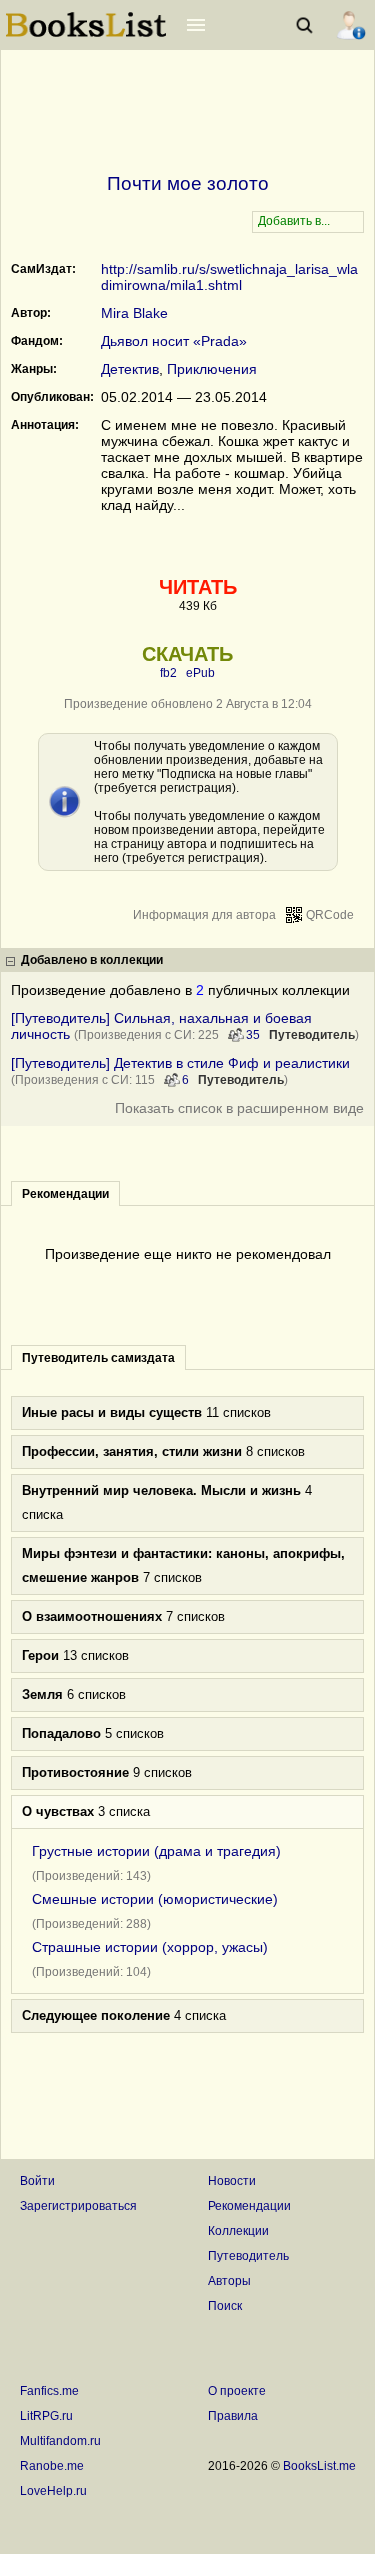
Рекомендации (249, 2206)
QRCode (330, 915)
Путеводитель (312, 1035)
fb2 (168, 673)
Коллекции (238, 2231)
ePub (200, 673)
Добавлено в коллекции (92, 960)
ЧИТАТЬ (198, 587)
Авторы (229, 2281)
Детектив (130, 369)
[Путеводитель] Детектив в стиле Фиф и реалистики (180, 1063)
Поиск (225, 2306)
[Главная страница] (86, 35)
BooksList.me (319, 2466)
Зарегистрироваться (78, 2206)
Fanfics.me (49, 2391)
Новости (232, 2181)
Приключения (212, 369)
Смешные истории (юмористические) (155, 1899)
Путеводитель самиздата (98, 1358)
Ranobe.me (52, 2466)
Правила (233, 2416)
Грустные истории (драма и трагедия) (156, 1851)
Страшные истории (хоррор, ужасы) (150, 1947)
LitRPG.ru (46, 2416)
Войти (37, 2181)
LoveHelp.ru (53, 2491)
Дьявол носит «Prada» (174, 341)
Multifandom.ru (60, 2441)
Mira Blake (134, 313)
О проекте (237, 2391)
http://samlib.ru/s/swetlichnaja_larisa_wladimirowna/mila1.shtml (229, 277)
